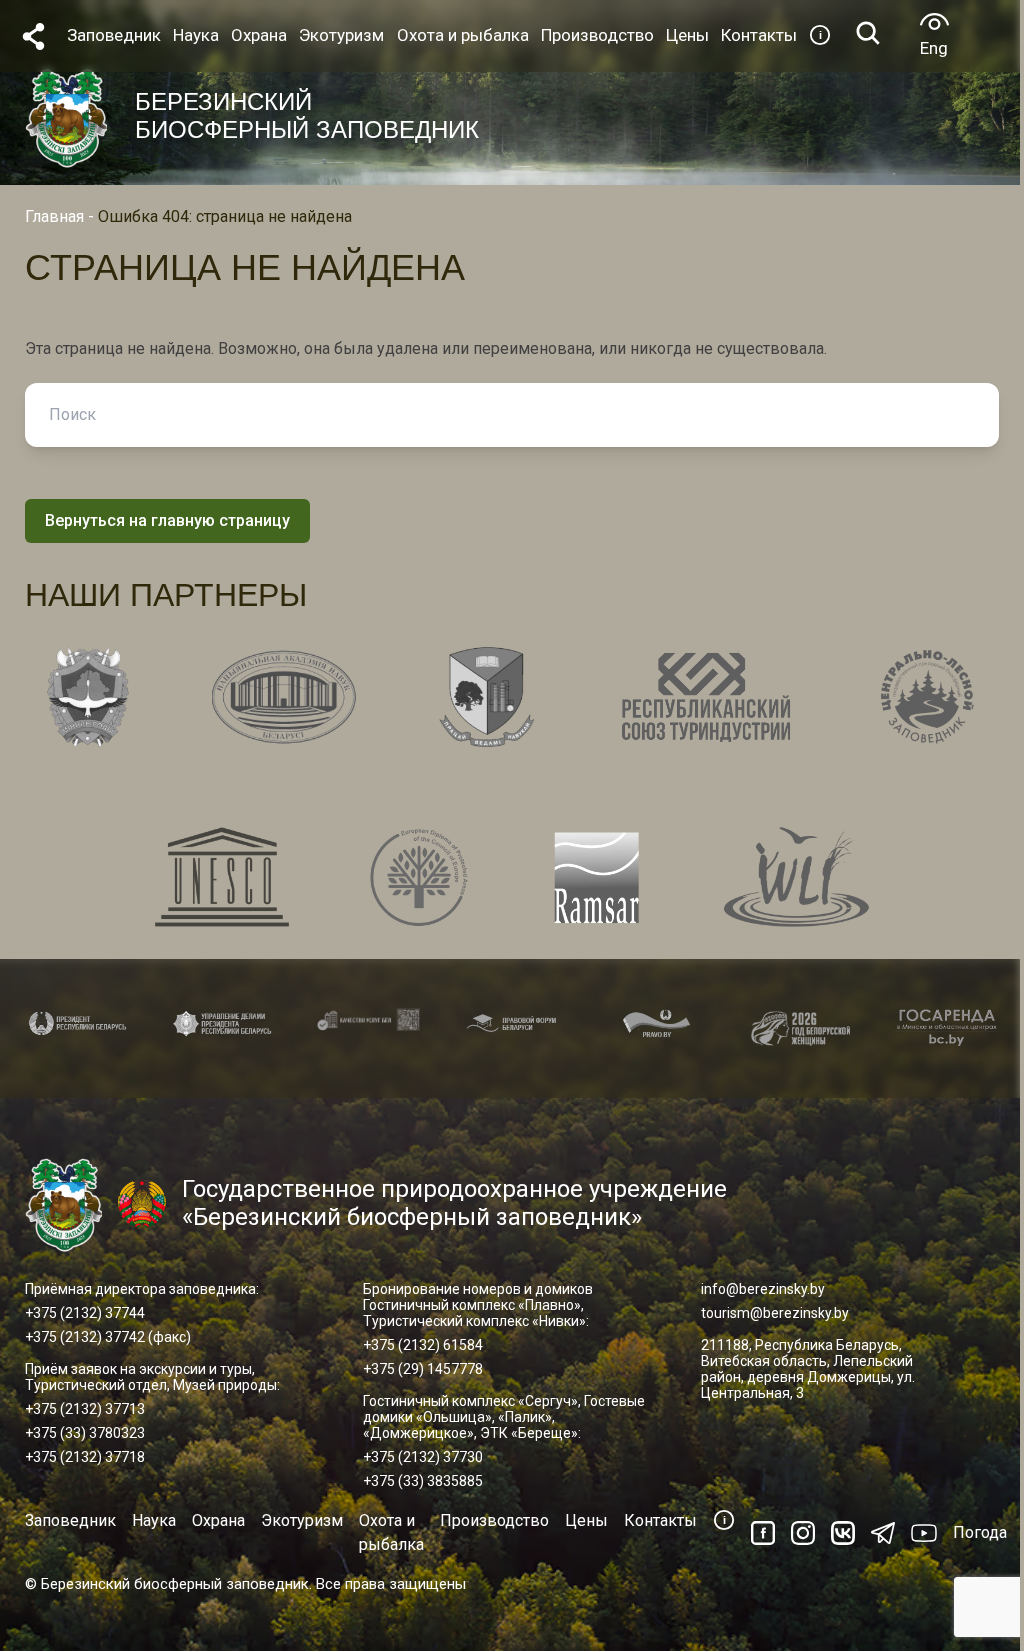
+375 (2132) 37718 (85, 1457)
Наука (154, 1520)
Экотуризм (302, 1520)
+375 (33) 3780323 (85, 1433)
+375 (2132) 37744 (85, 1313)
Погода (980, 1532)
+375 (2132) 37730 (423, 1457)
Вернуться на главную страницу (167, 520)
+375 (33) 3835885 (423, 1481)
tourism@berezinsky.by (775, 1313)
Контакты (660, 1520)
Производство (494, 1520)
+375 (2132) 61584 (423, 1345)
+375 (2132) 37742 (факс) (108, 1337)
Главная (54, 216)
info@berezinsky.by (763, 1289)
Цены (586, 1520)
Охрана (218, 1520)
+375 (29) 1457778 (423, 1369)
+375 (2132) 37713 (85, 1409)
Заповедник (70, 1520)
